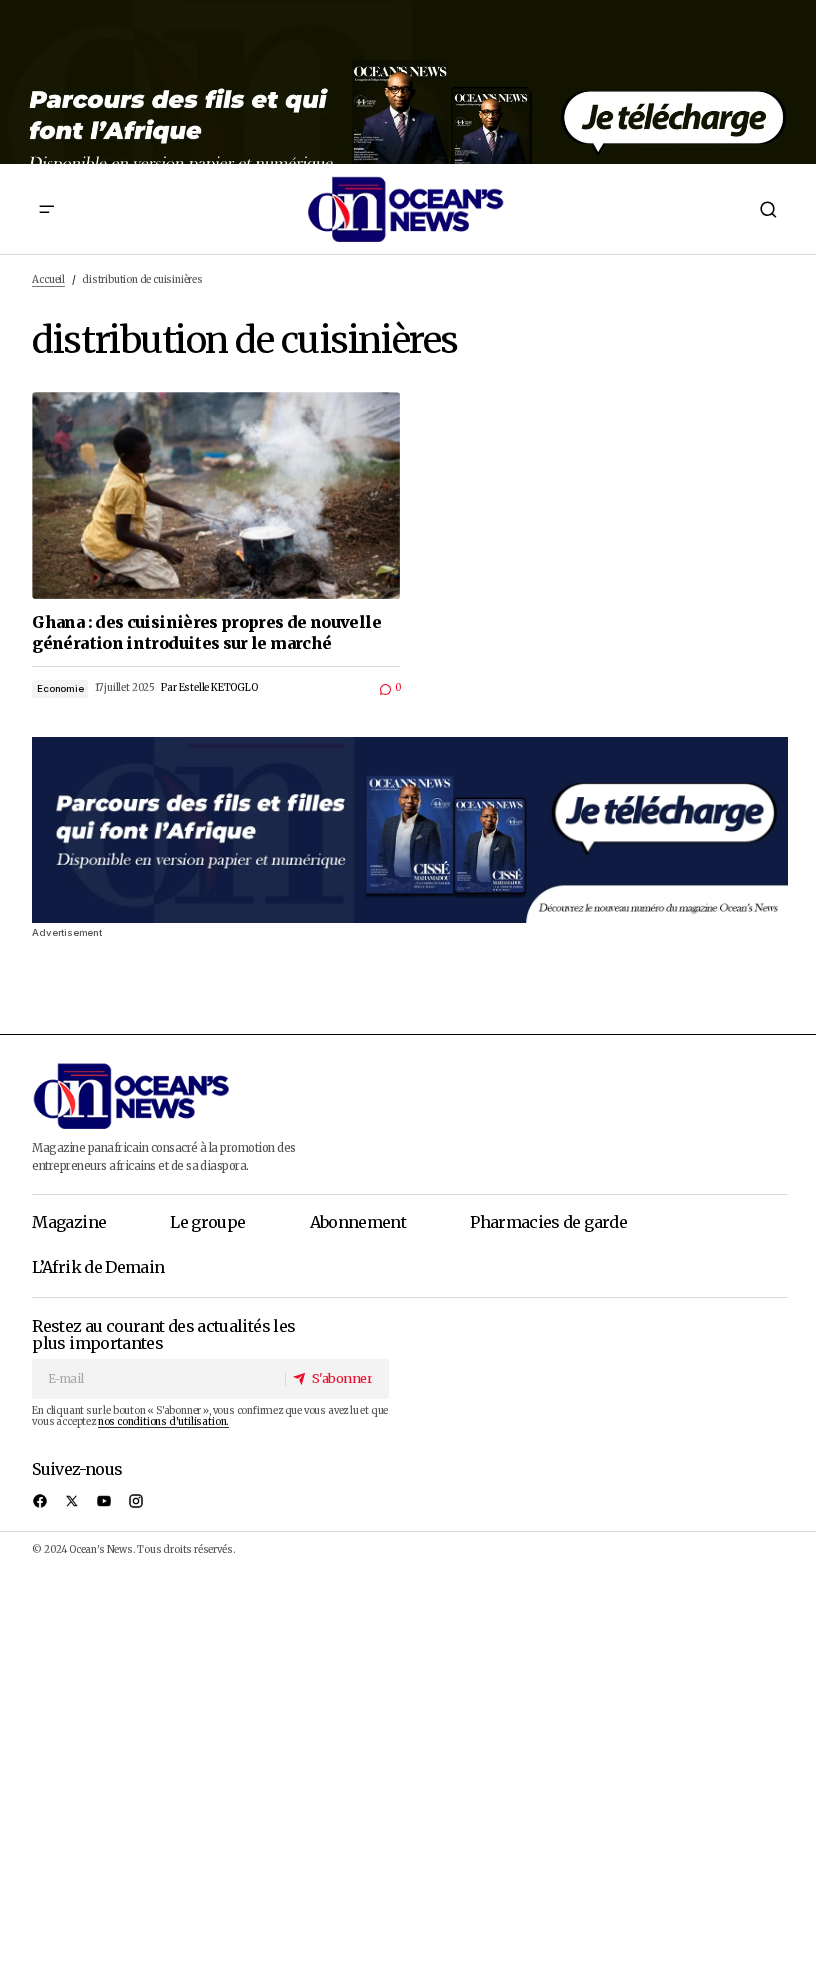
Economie (60, 688)
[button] (47, 209)
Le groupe (207, 1222)
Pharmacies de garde (548, 1222)
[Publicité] (410, 82)
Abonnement (358, 1222)
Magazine (69, 1222)
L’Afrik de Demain (98, 1267)
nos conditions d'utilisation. (163, 1422)
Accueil (48, 280)
